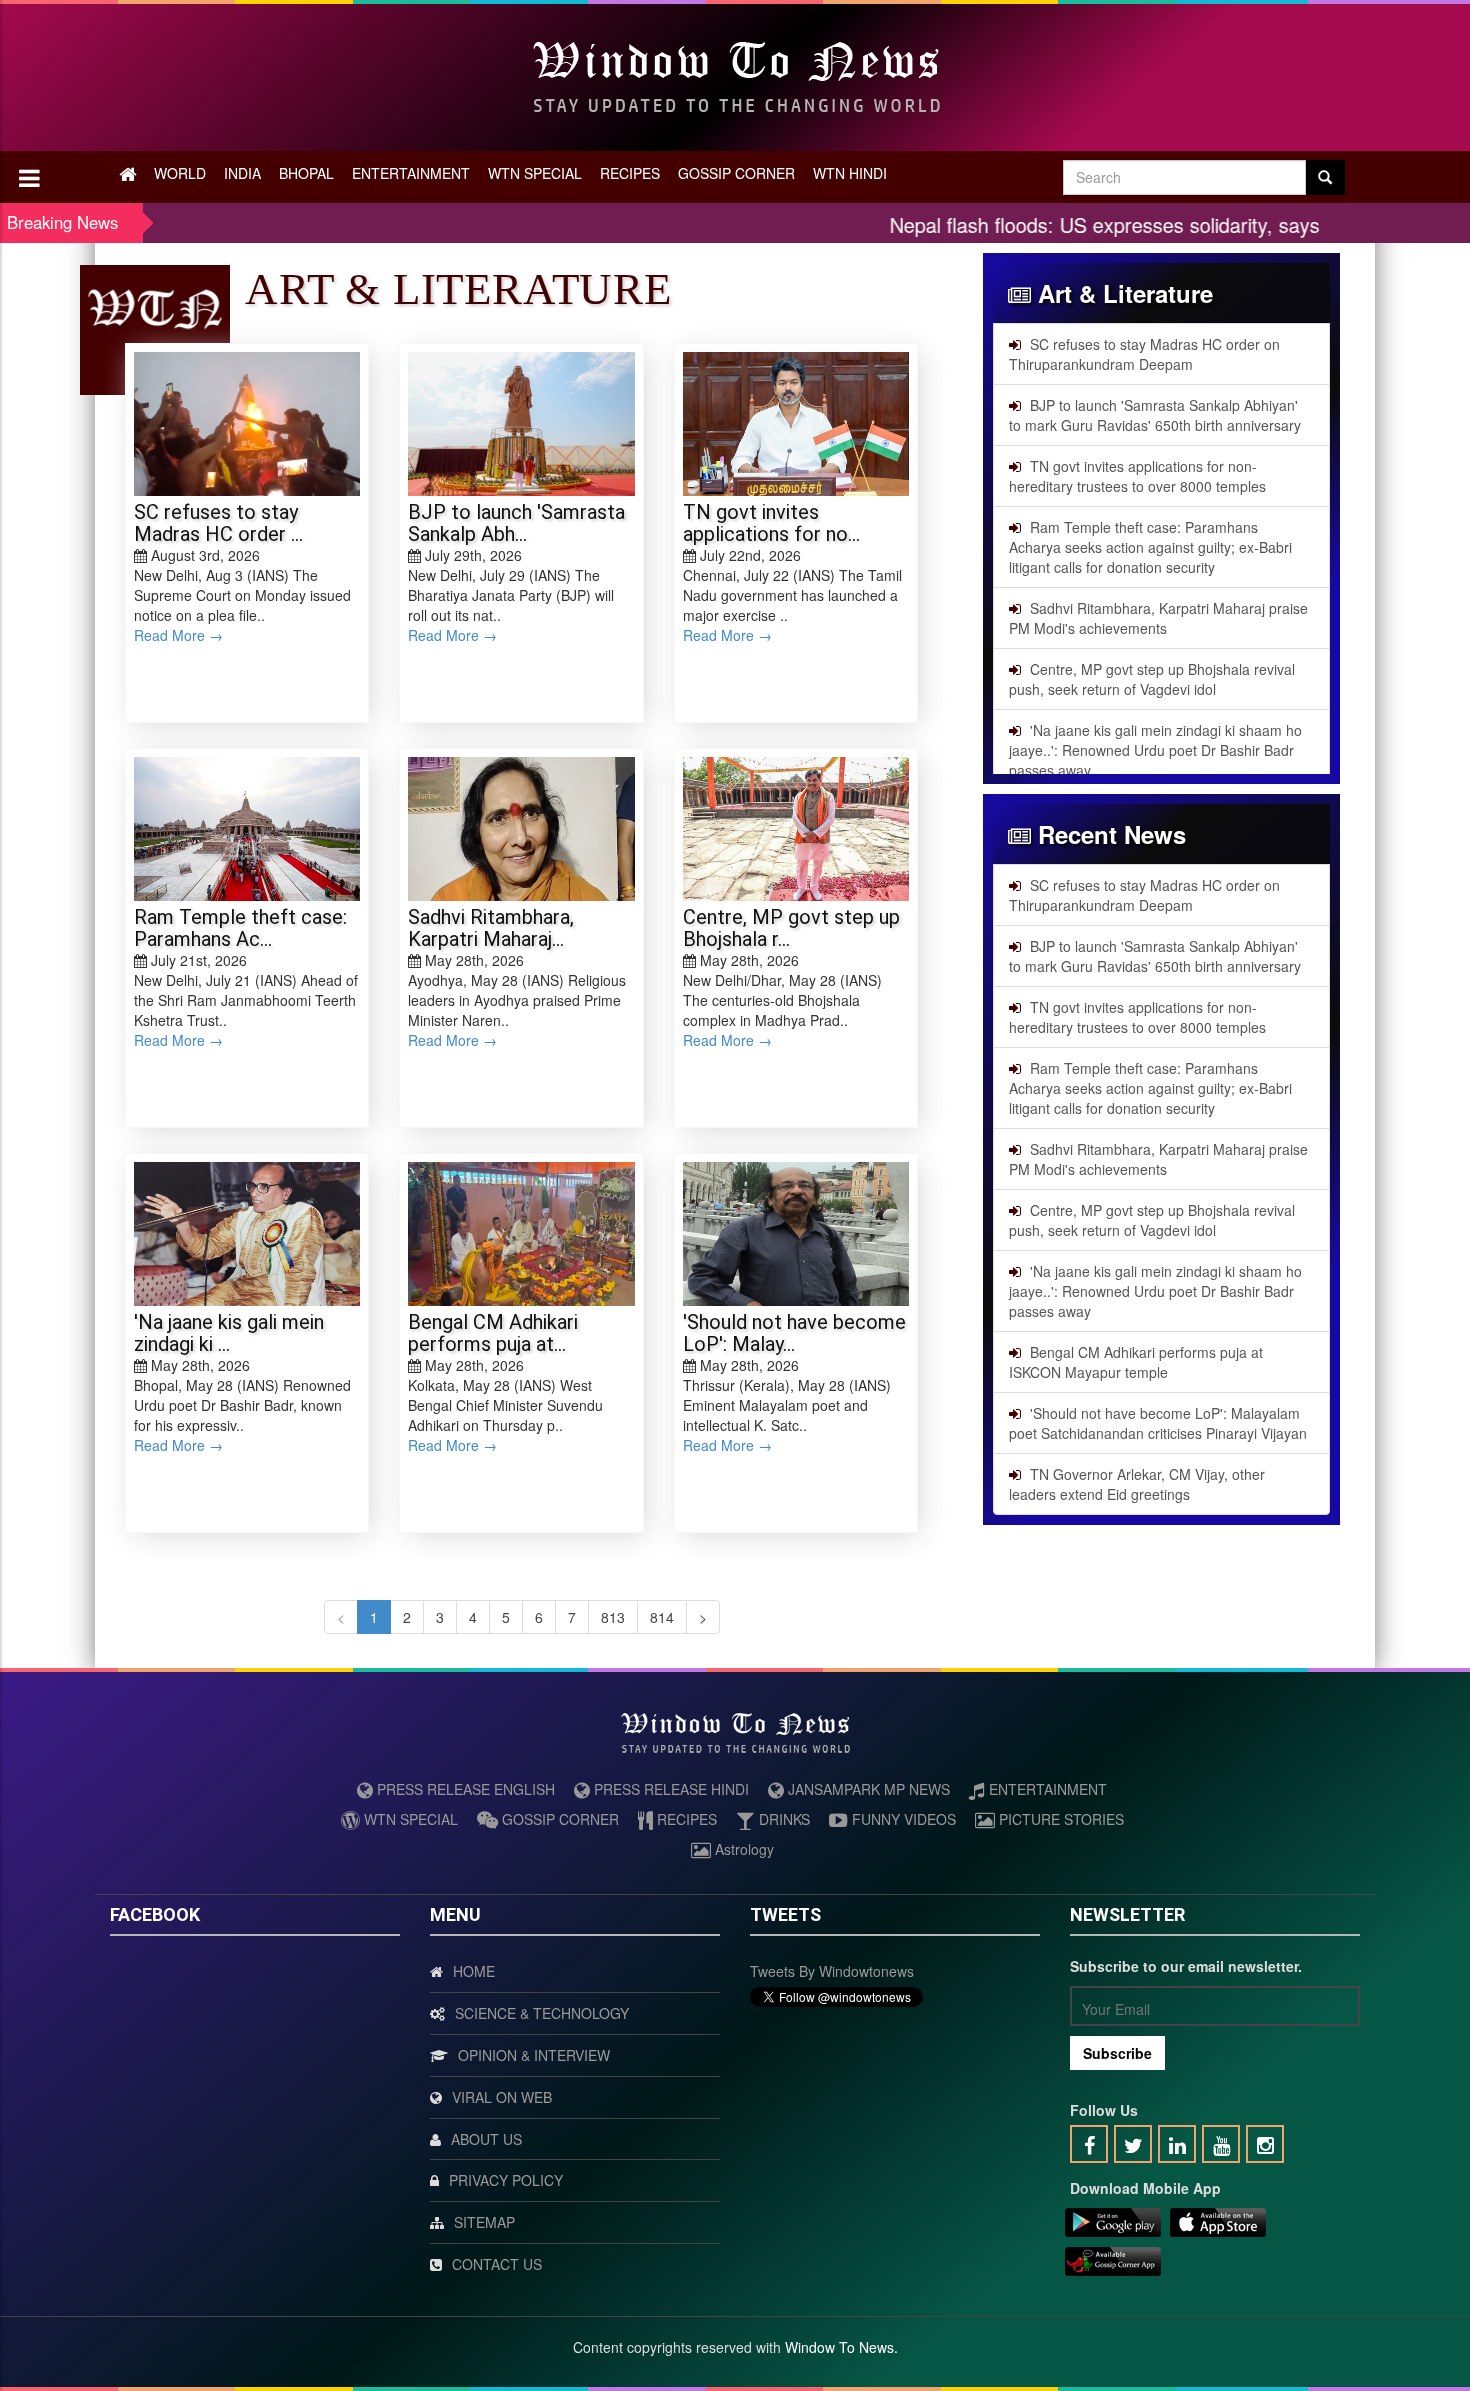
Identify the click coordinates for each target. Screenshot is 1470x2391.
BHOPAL (306, 173)
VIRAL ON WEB (502, 2097)
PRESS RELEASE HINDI (669, 1789)
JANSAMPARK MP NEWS (867, 1789)
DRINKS (782, 1819)
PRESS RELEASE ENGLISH (464, 1789)
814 (662, 1617)
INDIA (242, 173)
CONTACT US (497, 2264)
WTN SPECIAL (535, 173)
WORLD (180, 173)
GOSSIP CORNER (736, 173)
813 (613, 1617)
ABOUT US (486, 2139)
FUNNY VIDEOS (902, 1819)
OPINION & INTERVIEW (534, 2055)
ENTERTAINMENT (411, 173)
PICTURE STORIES (1059, 1819)
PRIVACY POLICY (506, 2180)
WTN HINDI (850, 173)
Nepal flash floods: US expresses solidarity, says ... (1044, 224)
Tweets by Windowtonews (832, 1971)
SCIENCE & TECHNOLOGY (542, 2013)
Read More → (178, 635)
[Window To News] (1113, 2226)
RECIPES (630, 173)
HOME (474, 1971)
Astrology (742, 1849)
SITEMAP (484, 2222)
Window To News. (841, 2347)
